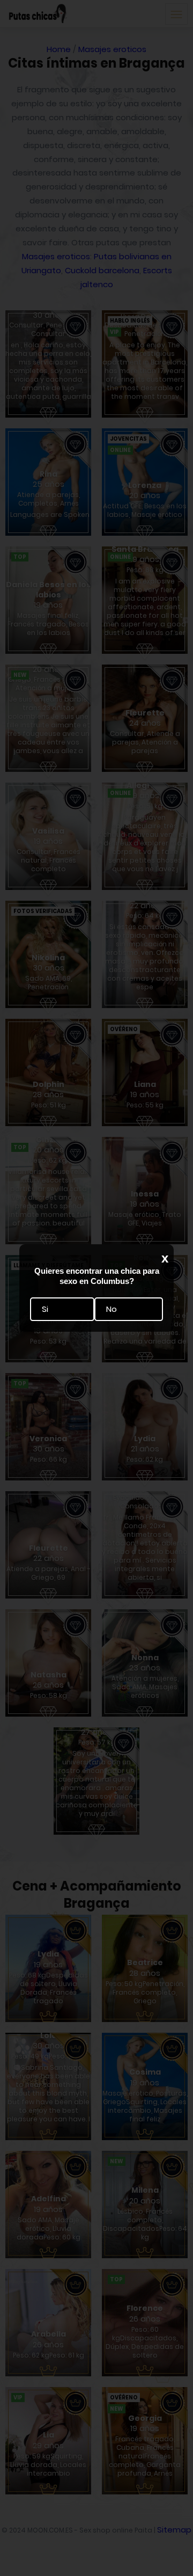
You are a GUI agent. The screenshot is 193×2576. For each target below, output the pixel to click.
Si (45, 1309)
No (112, 1309)
